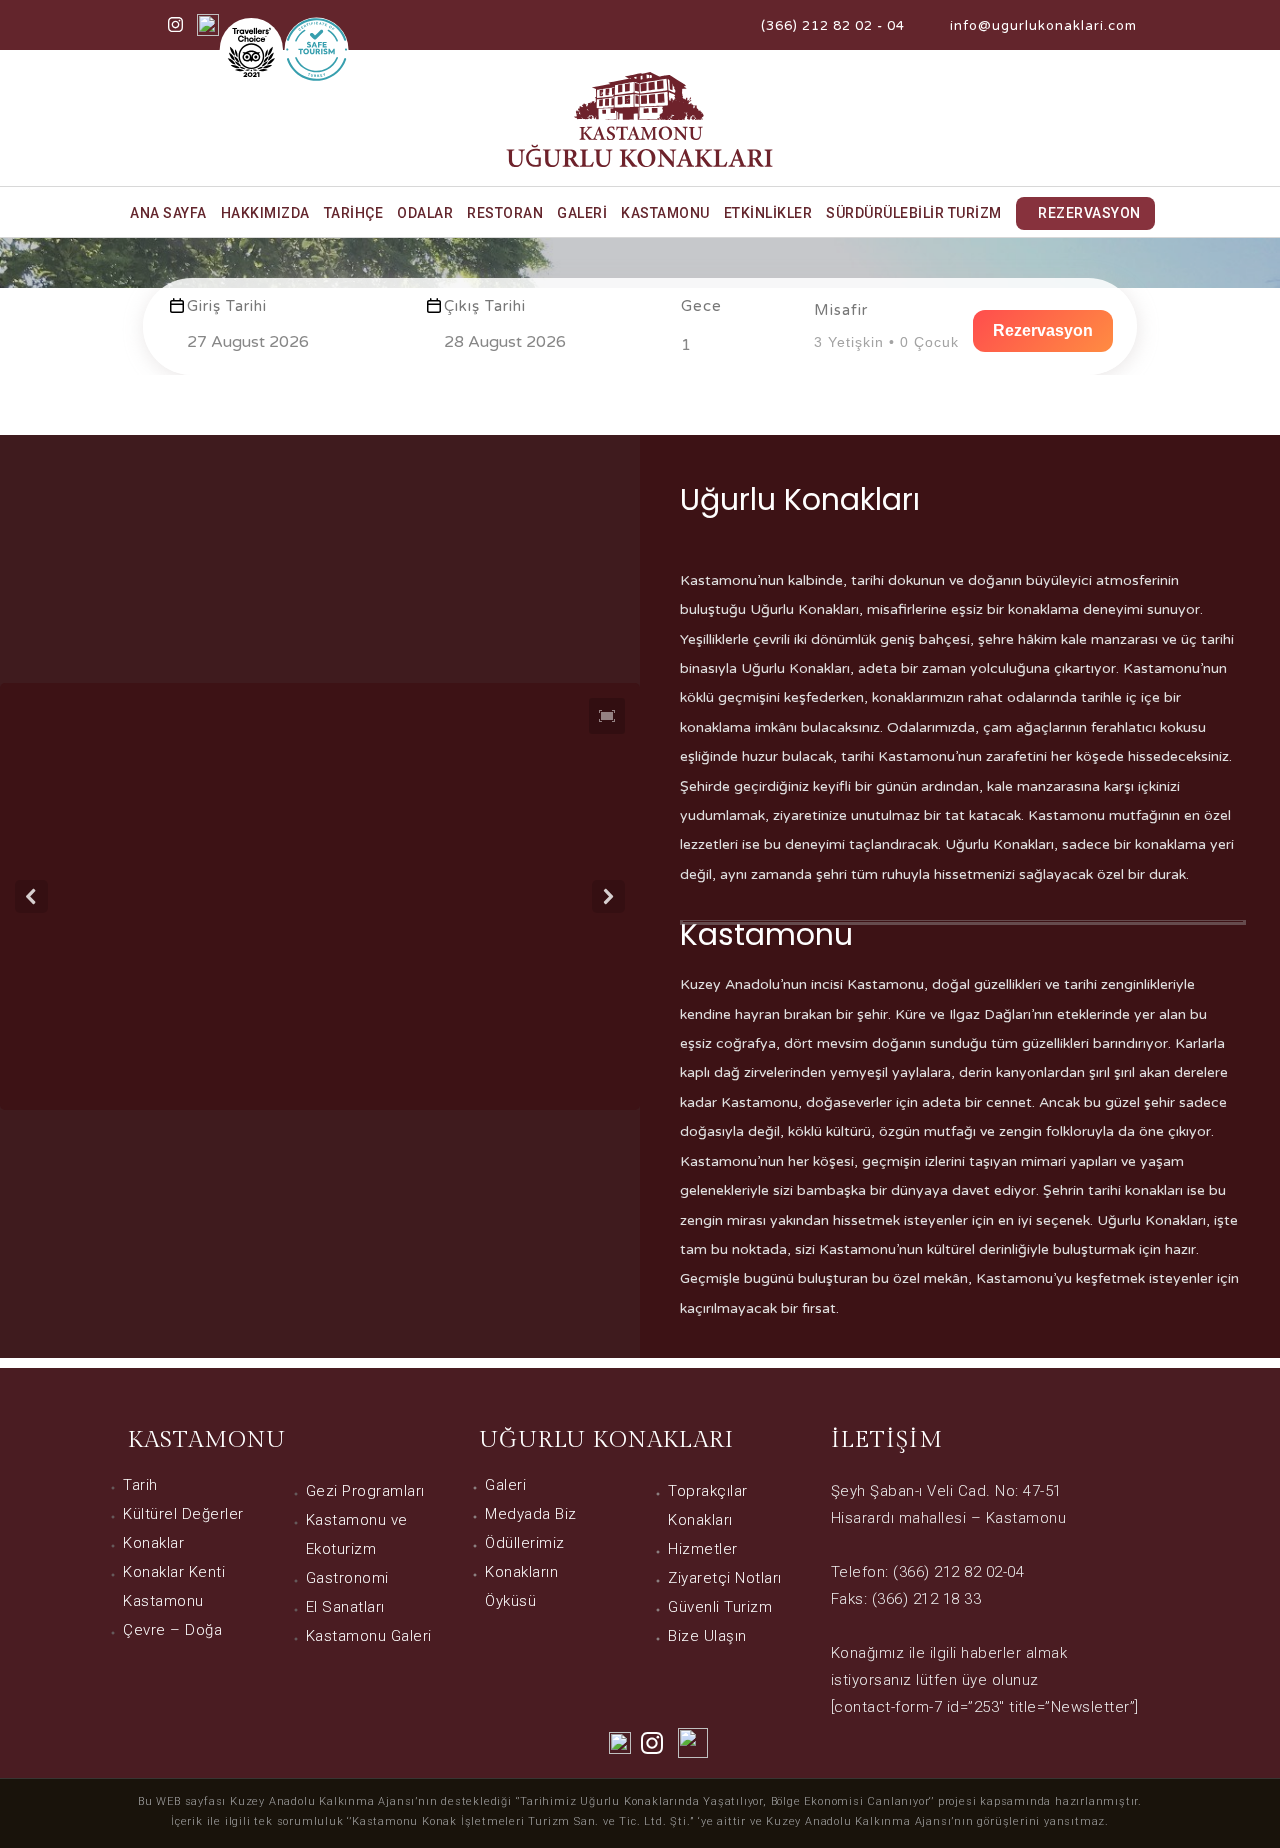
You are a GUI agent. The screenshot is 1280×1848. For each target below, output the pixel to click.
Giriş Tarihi (227, 306)
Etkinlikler (768, 213)
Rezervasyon (1089, 213)
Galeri (582, 213)
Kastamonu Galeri (369, 1636)
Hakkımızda (265, 213)
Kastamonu (665, 213)
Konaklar (153, 1543)
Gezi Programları (365, 1491)
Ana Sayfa (168, 213)
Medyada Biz (531, 1514)
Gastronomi (347, 1578)
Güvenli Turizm (720, 1607)
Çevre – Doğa (172, 1630)
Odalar (425, 213)
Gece (701, 306)
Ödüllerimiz (525, 1543)
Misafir (841, 310)
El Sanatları (345, 1607)
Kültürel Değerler (183, 1514)
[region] (320, 896)
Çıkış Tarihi (485, 306)
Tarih (140, 1485)
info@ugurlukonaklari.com (1043, 26)
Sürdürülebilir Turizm (914, 213)
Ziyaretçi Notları (725, 1578)
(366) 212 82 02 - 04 (833, 26)
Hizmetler (703, 1549)
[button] (607, 716)
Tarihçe (354, 213)
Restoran (505, 213)
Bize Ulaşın (707, 1636)
